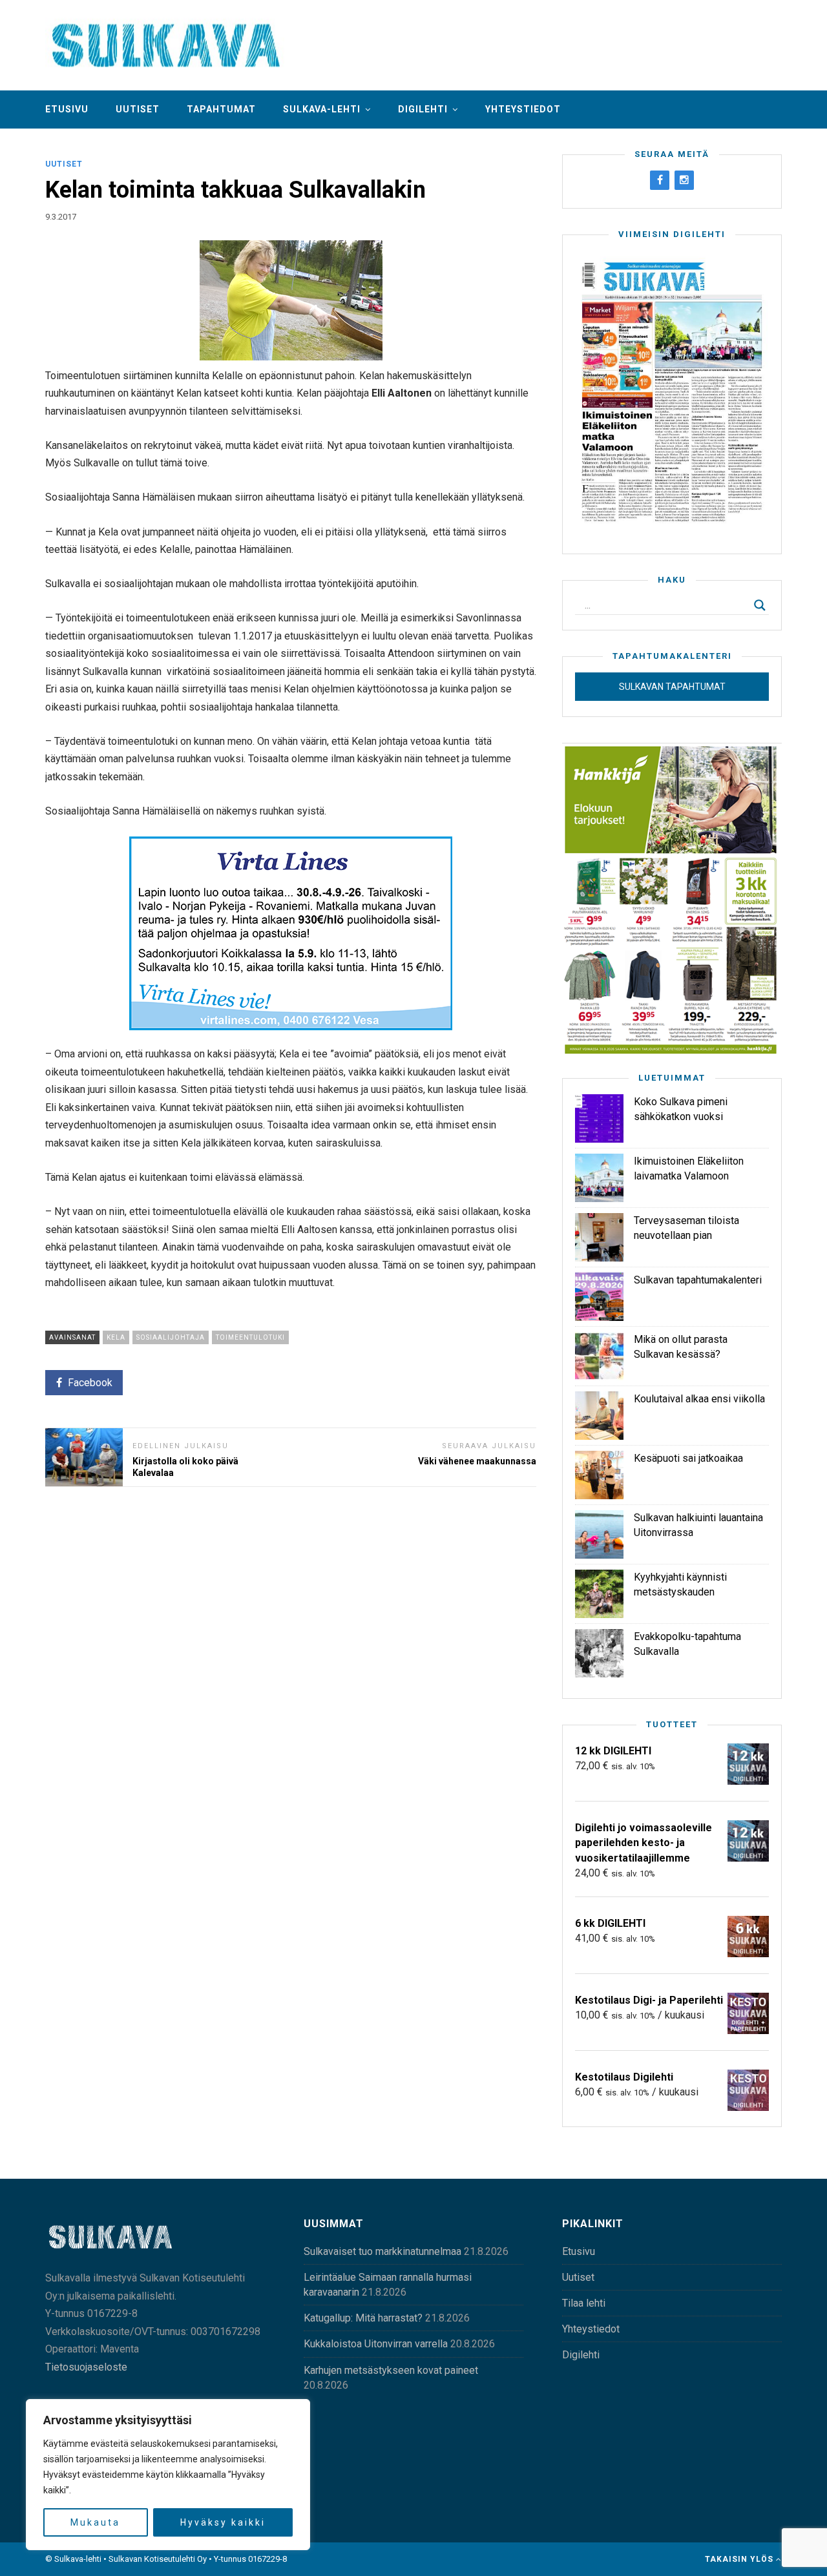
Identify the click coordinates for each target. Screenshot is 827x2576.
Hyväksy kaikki (223, 2522)
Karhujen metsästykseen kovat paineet (391, 2370)
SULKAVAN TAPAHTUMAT (672, 687)
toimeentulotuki (250, 1337)
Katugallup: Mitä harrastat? (363, 2318)
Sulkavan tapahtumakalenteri (698, 1280)
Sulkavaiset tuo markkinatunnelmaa (382, 2251)
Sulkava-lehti (322, 109)
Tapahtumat (221, 109)
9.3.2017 (61, 217)
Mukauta (95, 2522)
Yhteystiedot (523, 109)
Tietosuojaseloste (86, 2367)
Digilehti (423, 109)
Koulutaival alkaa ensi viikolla (699, 1399)
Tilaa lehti (584, 2303)
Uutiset (138, 109)
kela (116, 1337)
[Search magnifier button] (760, 605)
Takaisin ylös (740, 2559)
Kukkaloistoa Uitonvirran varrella (376, 2344)
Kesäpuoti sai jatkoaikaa (688, 1458)
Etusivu (67, 109)
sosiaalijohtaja (171, 1337)
